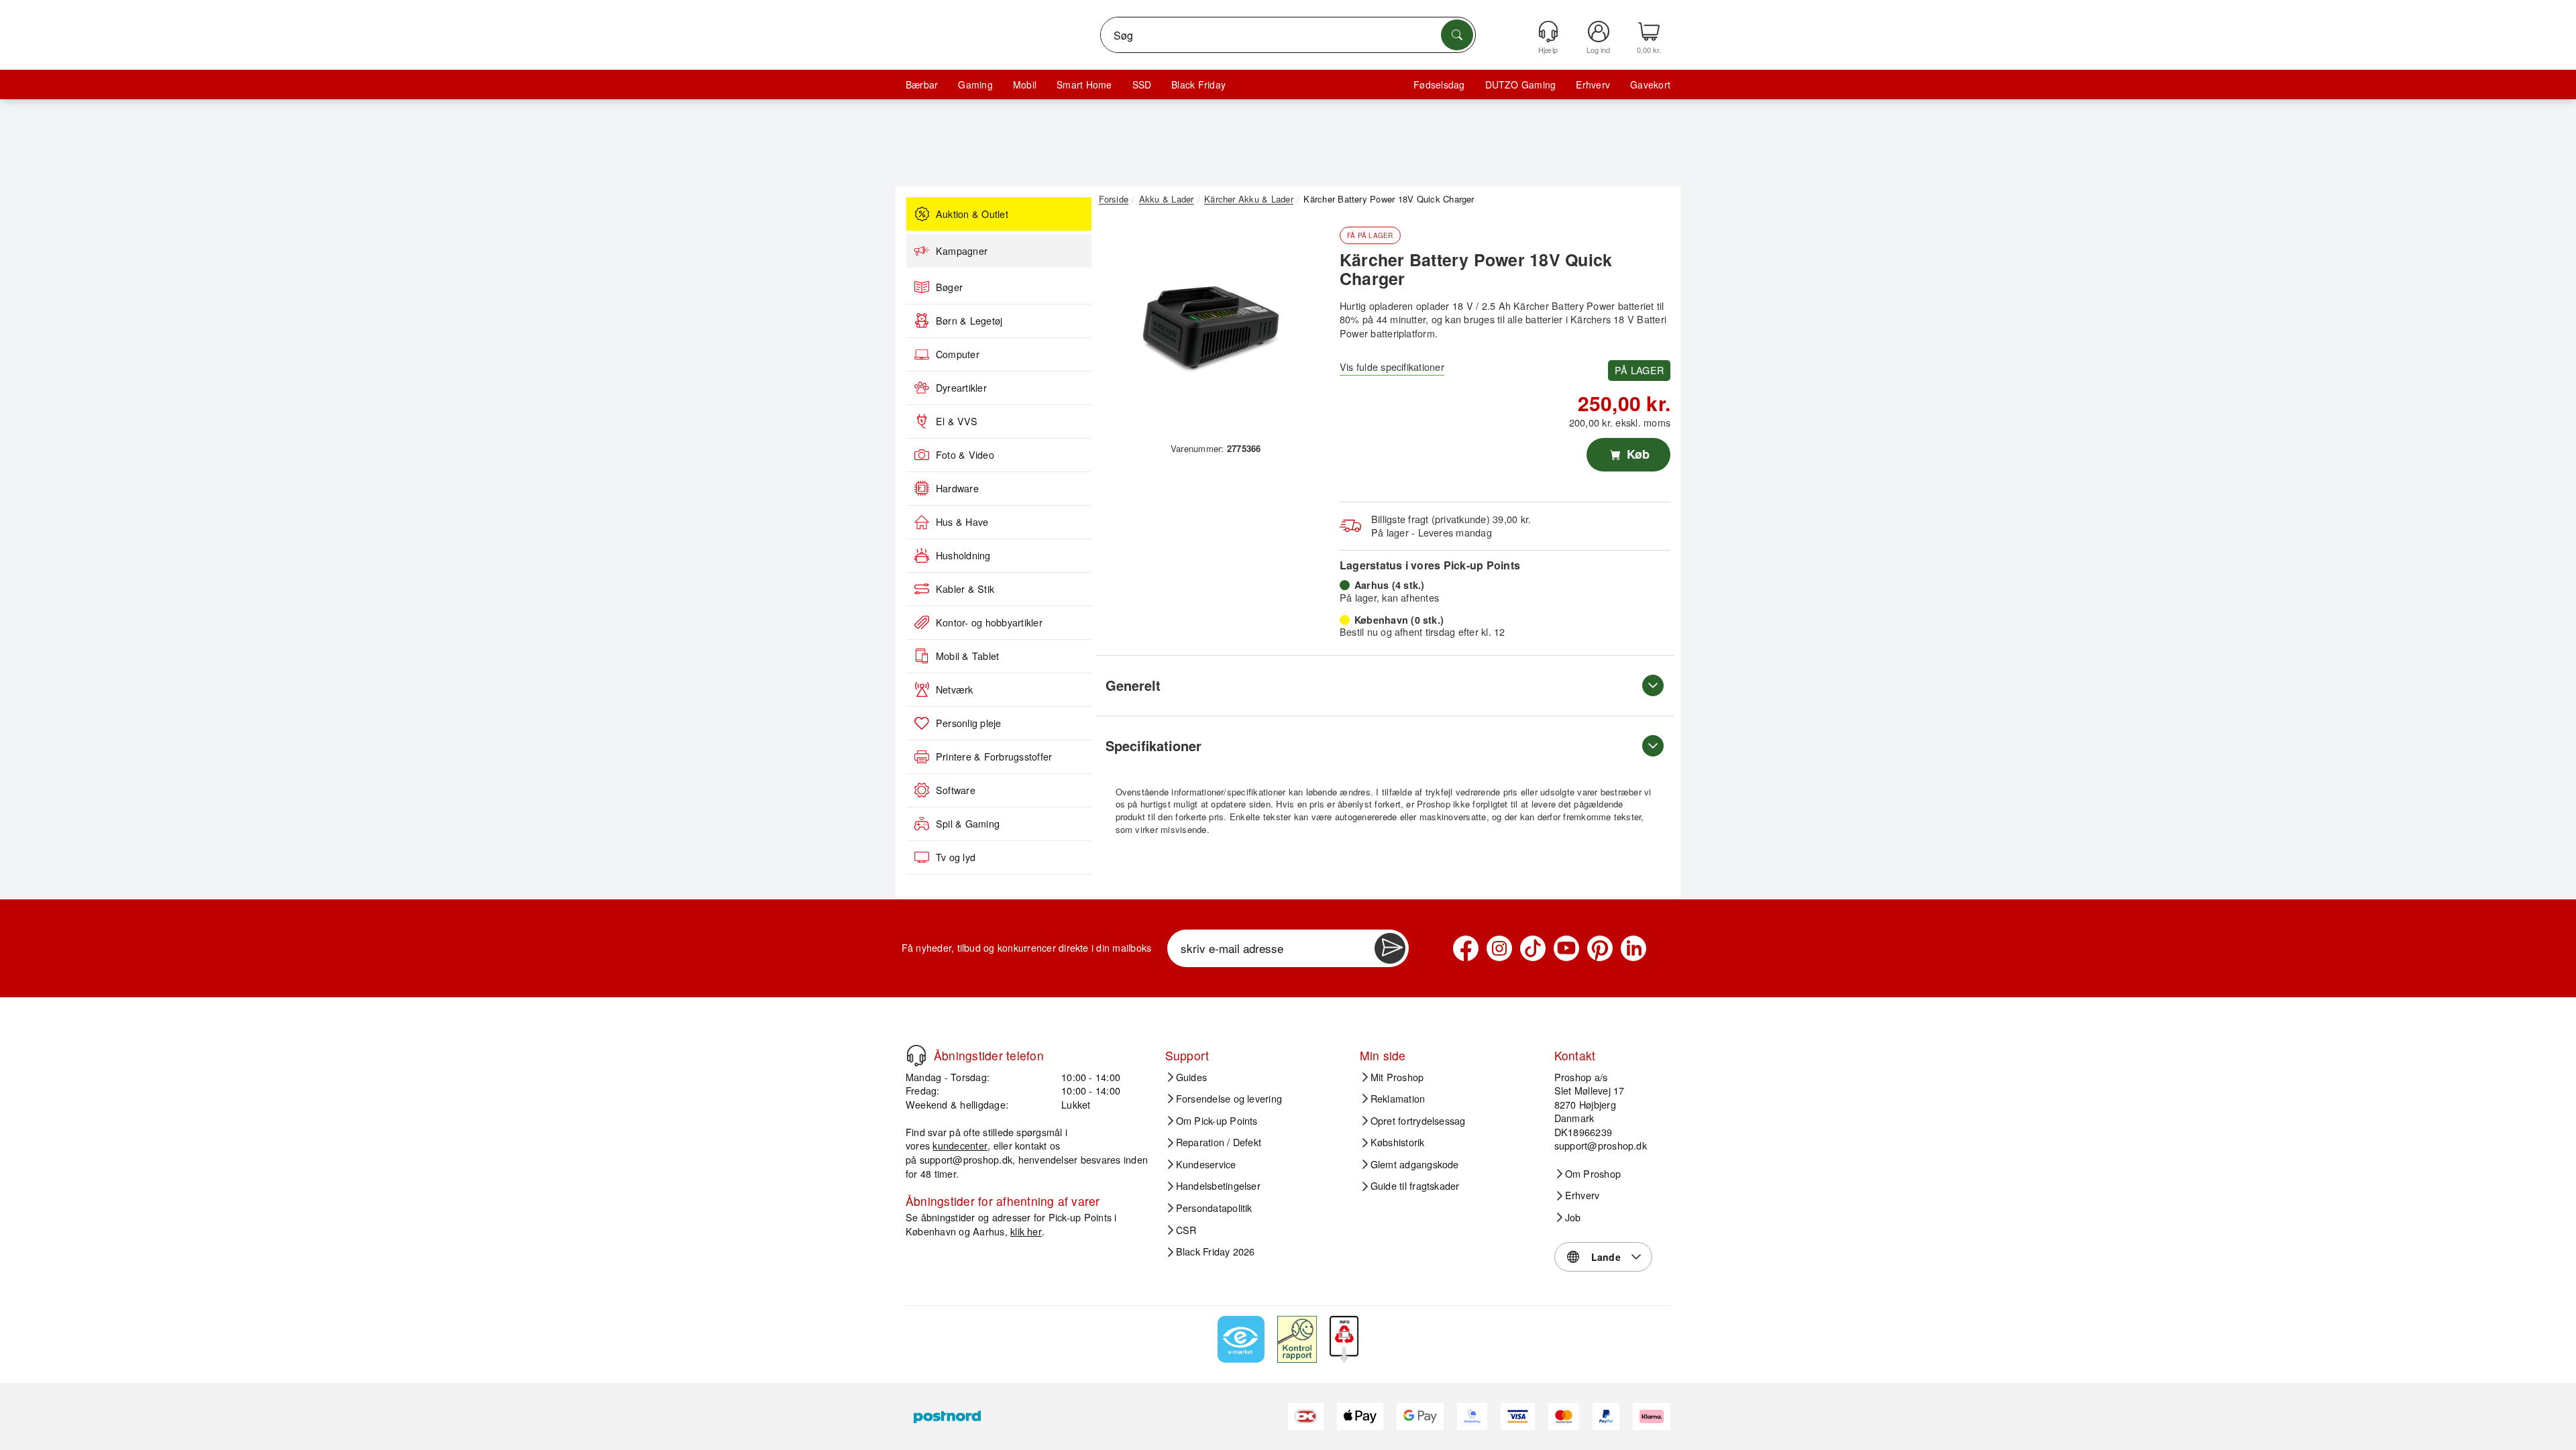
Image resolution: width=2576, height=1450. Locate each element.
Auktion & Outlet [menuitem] (972, 214)
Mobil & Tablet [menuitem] (967, 656)
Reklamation (1398, 1099)
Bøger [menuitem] (949, 287)
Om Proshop (1593, 1174)
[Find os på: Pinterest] (1600, 948)
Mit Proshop (1397, 1077)
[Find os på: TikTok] (1533, 948)
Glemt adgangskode (1415, 1164)
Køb (1636, 454)
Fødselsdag (1439, 85)
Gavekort (1650, 85)
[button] (1211, 327)
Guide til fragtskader (1415, 1186)
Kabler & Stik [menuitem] (965, 589)
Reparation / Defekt (1219, 1142)
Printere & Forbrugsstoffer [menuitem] (994, 757)
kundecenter (960, 1145)
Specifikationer (1153, 745)
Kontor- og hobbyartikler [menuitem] (989, 622)
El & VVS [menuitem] (957, 421)
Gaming (975, 85)
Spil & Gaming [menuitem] (968, 824)
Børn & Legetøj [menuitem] (969, 321)
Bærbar (922, 85)
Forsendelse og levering (1229, 1099)
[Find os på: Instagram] (1499, 948)
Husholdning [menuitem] (963, 555)
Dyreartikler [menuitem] (961, 388)
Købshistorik (1398, 1142)
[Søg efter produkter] (1457, 35)
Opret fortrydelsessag (1418, 1121)
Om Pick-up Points (1217, 1121)
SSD (1142, 85)
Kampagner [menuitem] (962, 251)
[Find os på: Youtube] (1566, 948)
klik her (1026, 1231)
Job (1573, 1217)
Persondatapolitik (1214, 1208)
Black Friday (1198, 85)
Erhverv (1593, 85)
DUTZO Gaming (1521, 85)
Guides (1191, 1077)
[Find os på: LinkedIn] (1633, 948)
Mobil (1025, 85)
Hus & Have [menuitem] (962, 522)
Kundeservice (1206, 1164)
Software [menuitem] (956, 790)
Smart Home (1084, 85)
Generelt (1133, 685)
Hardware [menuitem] (957, 488)
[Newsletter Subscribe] (1390, 948)
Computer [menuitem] (958, 354)
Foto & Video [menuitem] (965, 455)
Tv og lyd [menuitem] (956, 857)
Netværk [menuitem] (955, 689)
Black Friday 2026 (1216, 1251)
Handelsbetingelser (1218, 1186)
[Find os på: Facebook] (1466, 948)
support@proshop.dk (966, 1159)
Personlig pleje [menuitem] (969, 723)
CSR (1186, 1230)
